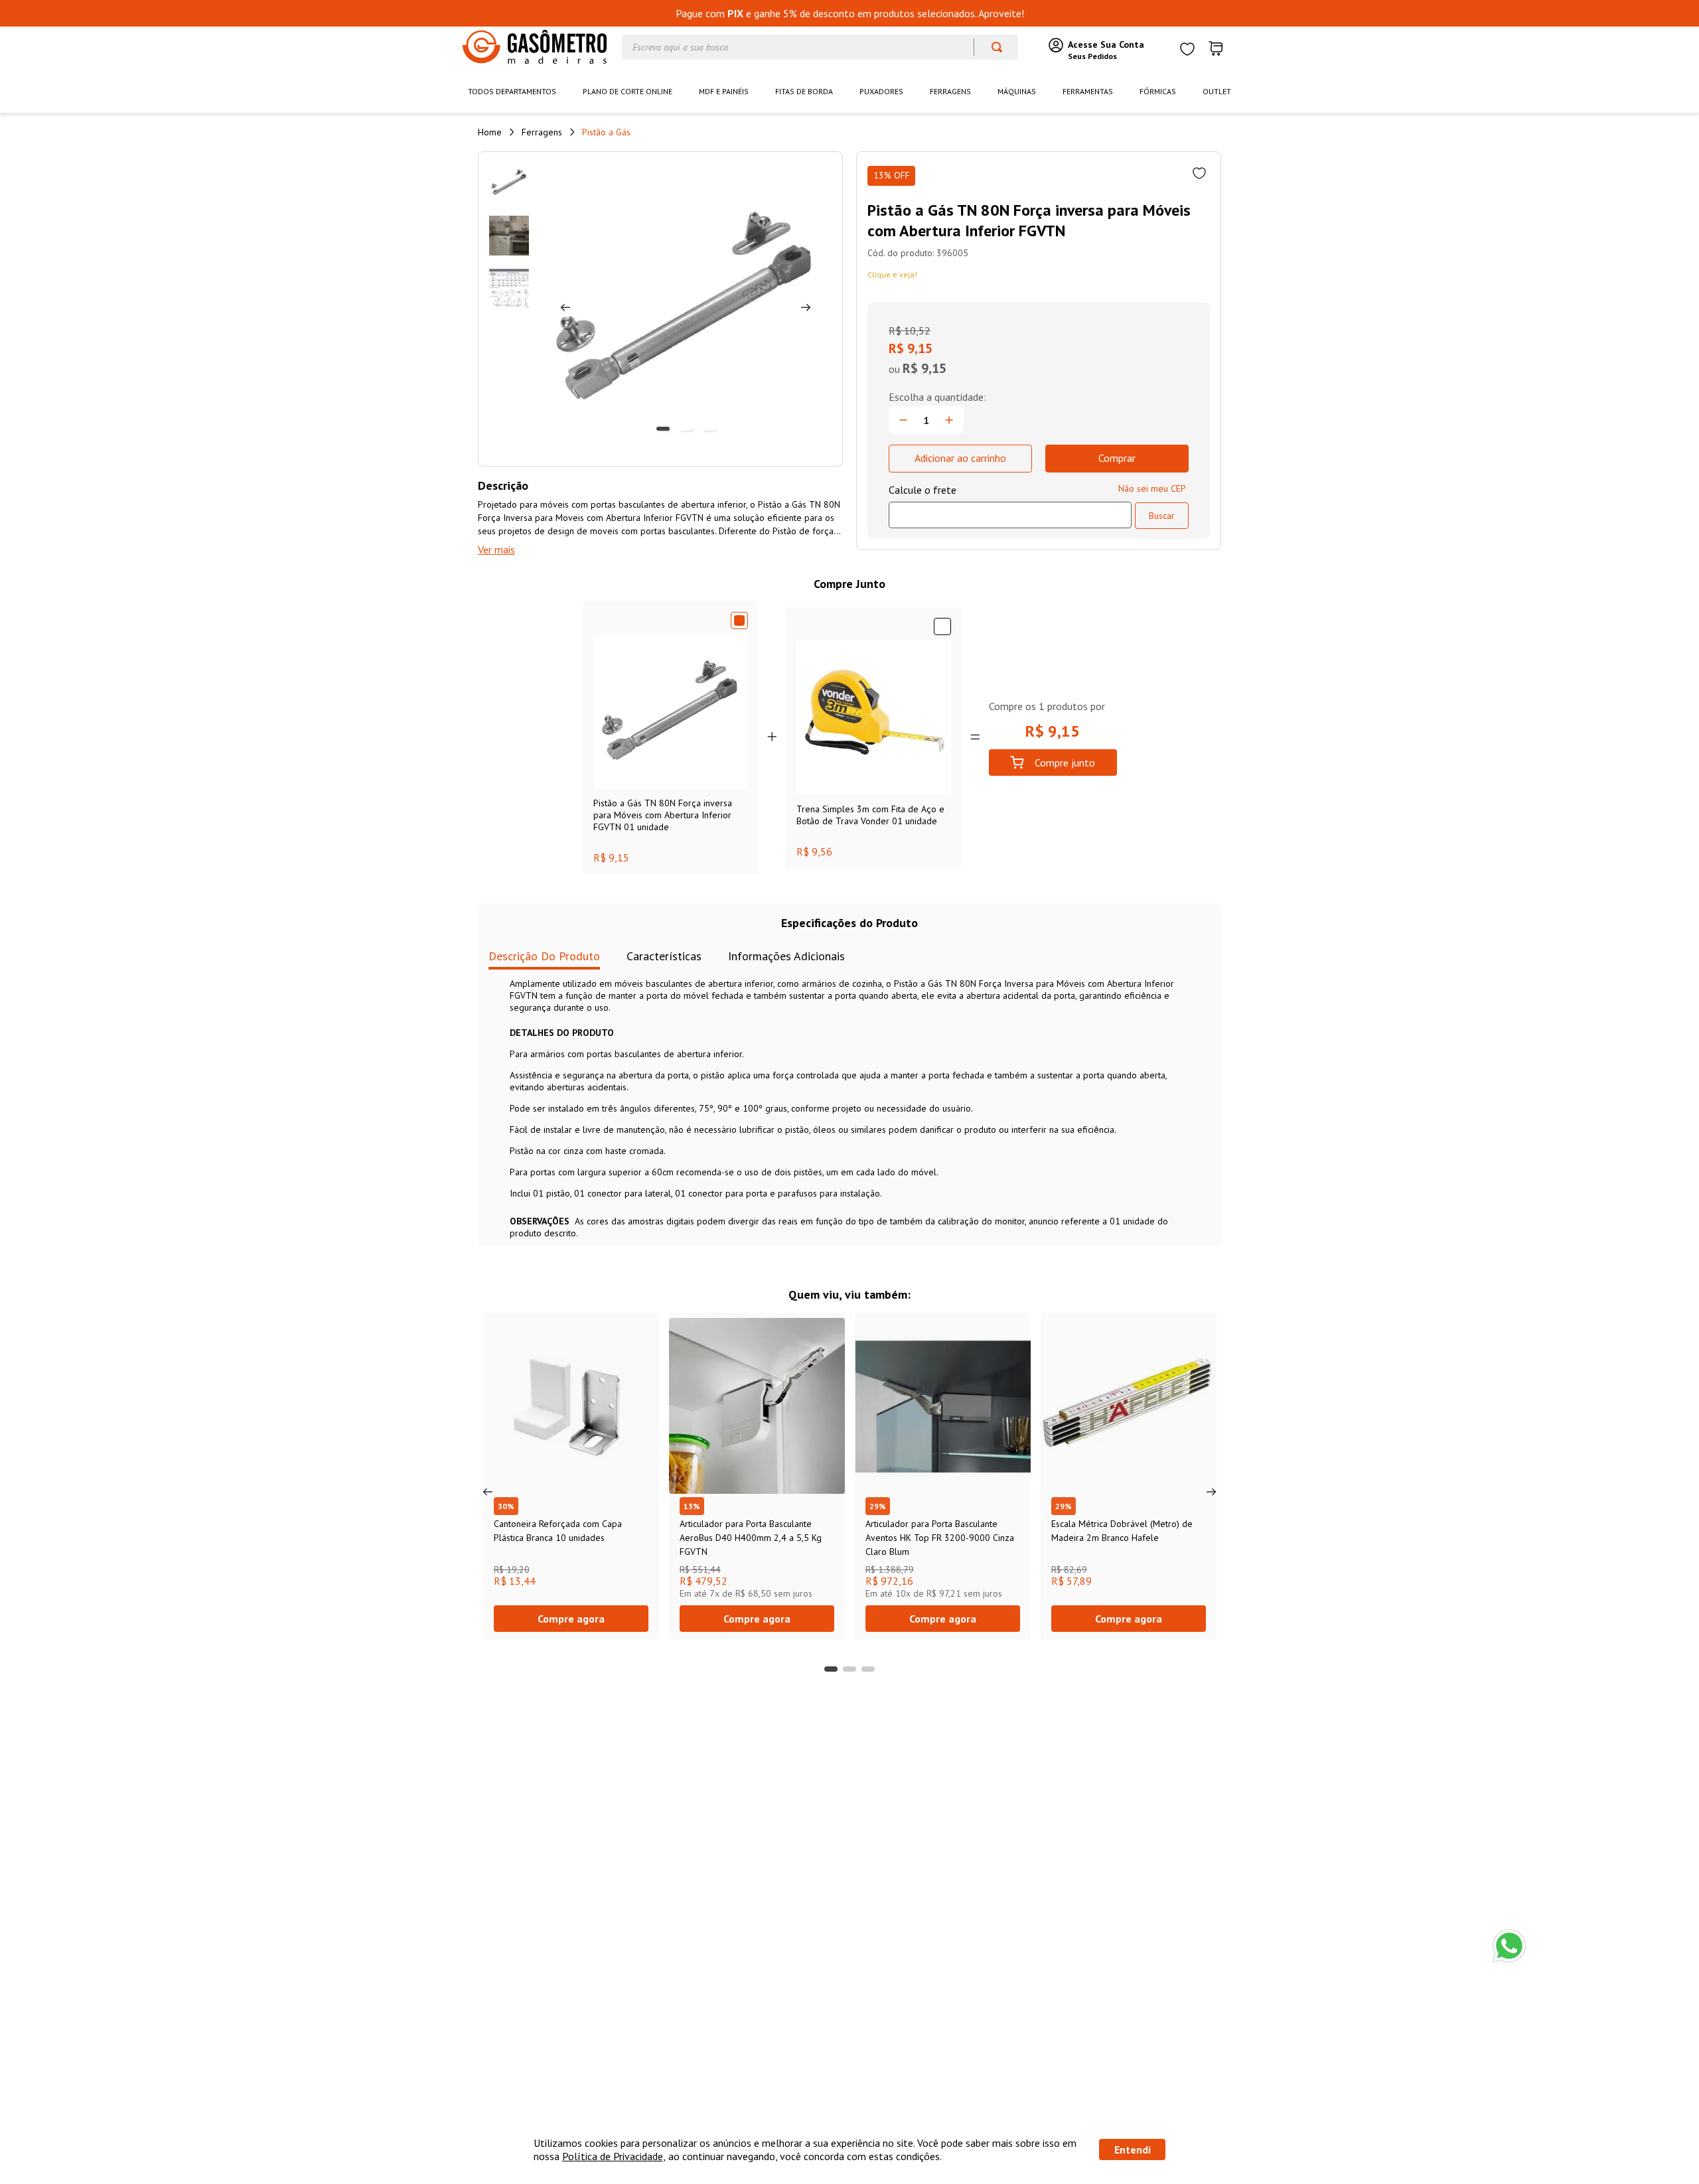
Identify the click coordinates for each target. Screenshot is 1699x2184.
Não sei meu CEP (1152, 488)
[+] (949, 420)
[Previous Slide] (488, 1492)
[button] (831, 1669)
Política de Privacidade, (614, 2156)
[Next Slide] (1211, 1492)
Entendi (1133, 2149)
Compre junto (1065, 763)
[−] (903, 420)
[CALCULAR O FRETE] (1162, 516)
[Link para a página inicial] (490, 132)
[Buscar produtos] (991, 47)
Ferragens (542, 132)
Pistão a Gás (606, 132)
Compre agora (571, 1619)
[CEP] (1010, 506)
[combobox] (820, 47)
